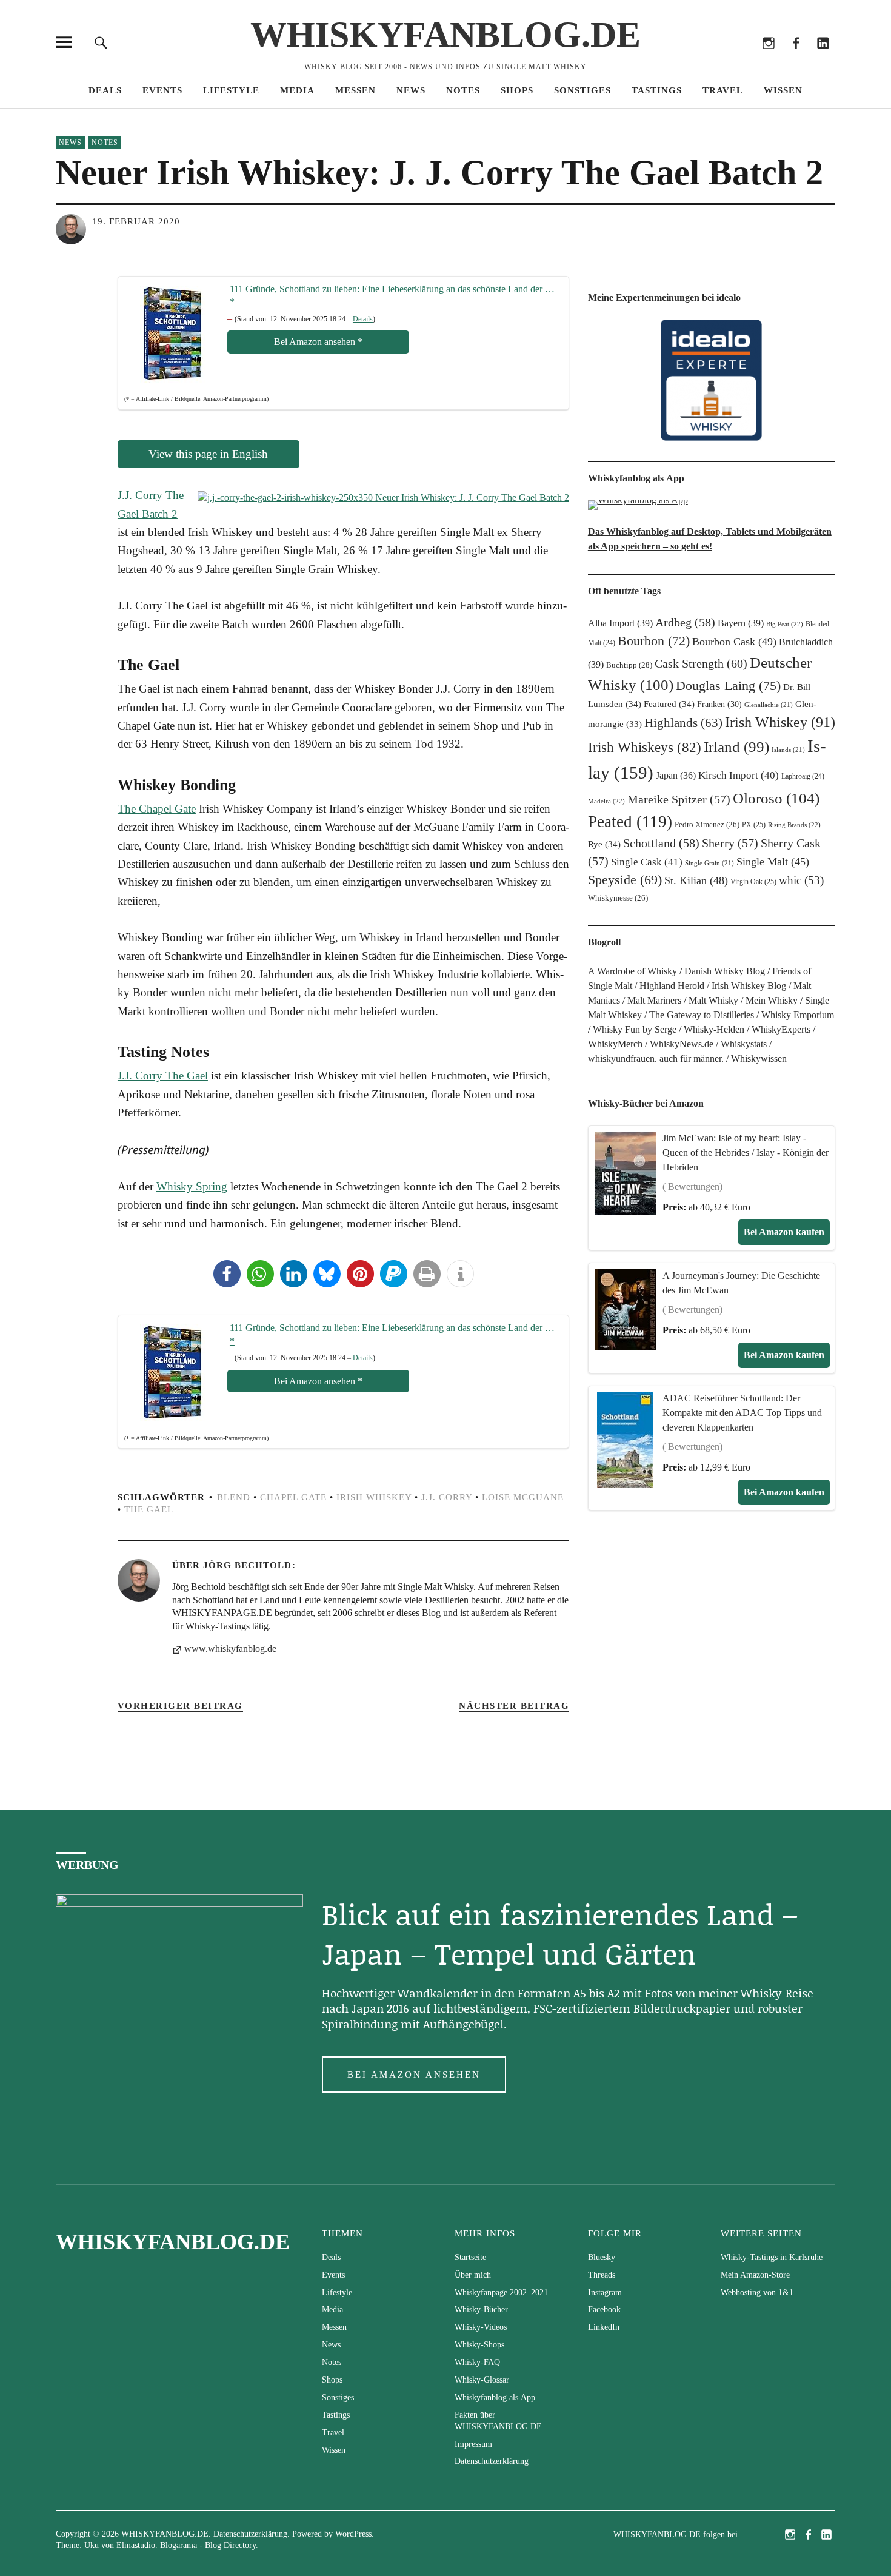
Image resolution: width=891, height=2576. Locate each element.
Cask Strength (701, 663)
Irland (736, 747)
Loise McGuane (523, 1497)
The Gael (149, 1509)
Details (363, 319)
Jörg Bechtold (247, 1565)
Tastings (657, 90)
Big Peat (785, 624)
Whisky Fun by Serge (635, 1029)
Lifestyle (231, 90)
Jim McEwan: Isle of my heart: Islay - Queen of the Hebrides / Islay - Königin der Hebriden (746, 1152)
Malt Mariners (654, 1000)
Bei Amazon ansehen (414, 2075)
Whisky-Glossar (482, 2380)
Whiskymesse (618, 898)
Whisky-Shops (479, 2345)
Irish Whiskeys (645, 747)
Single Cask (647, 862)
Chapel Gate (293, 1497)
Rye (604, 844)
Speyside (625, 880)
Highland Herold (672, 986)
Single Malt (773, 862)
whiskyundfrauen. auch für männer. (656, 1058)
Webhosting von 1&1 (757, 2293)
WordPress (353, 2534)
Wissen (783, 90)
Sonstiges (582, 90)
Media (297, 90)
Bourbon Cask (734, 642)
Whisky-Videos (481, 2327)
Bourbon (654, 641)
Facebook (796, 59)
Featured (669, 704)
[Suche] (101, 42)
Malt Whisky (713, 1000)
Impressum (473, 2444)
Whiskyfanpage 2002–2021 (501, 2293)
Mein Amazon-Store (755, 2275)
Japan (676, 775)
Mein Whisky (772, 1000)
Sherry (730, 843)
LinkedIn (823, 59)
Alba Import (620, 623)
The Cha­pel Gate (157, 809)
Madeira (606, 801)
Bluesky (714, 59)
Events (162, 90)
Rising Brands (794, 825)
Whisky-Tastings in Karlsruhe (772, 2257)
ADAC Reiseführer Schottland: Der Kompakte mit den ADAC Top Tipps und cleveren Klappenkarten (742, 1413)
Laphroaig (803, 776)
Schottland (661, 843)
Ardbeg (685, 622)
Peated (630, 822)
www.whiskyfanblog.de (230, 1649)
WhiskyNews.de (682, 1044)
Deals (105, 90)
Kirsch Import (739, 775)
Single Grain (709, 863)
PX (754, 825)
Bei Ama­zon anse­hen (318, 342)
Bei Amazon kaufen (784, 1232)
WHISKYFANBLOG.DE (446, 35)
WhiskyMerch (615, 1044)
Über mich (473, 2275)
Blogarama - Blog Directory (208, 2545)
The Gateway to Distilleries (702, 1015)
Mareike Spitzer (679, 799)
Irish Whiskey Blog (749, 986)
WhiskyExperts (781, 1029)
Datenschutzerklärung (492, 2461)
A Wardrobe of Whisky (632, 971)
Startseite (470, 2257)
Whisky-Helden (714, 1029)
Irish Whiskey (374, 1497)
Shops (517, 90)
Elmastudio (136, 2545)
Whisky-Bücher (481, 2309)
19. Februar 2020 (136, 221)
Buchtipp (629, 665)
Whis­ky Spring (192, 1186)
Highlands (683, 723)
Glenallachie (769, 705)
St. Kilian (696, 880)
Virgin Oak (753, 882)
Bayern (741, 623)
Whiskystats (744, 1044)
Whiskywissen (759, 1058)
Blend (234, 1497)
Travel (723, 90)
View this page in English (208, 454)
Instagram (768, 59)
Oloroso (776, 798)
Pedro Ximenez (707, 825)
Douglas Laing (728, 686)
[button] (227, 1274)
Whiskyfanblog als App (495, 2397)
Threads (741, 59)
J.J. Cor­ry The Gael (163, 1075)
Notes (463, 90)
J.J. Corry (447, 1497)
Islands (788, 750)
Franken (719, 704)
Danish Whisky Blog (725, 971)
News (411, 90)
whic (801, 880)
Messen (355, 90)
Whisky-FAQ (477, 2362)
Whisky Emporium (798, 1015)
